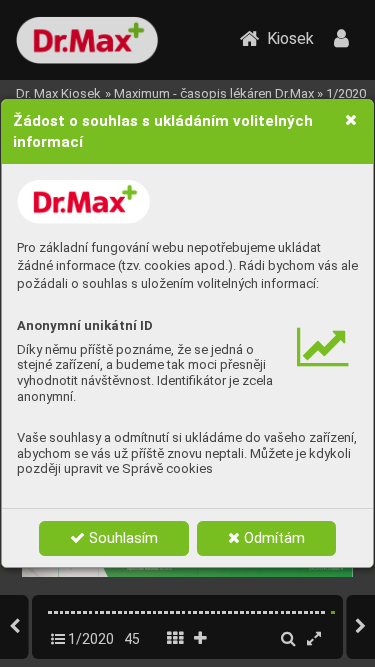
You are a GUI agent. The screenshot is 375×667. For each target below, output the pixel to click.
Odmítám (272, 538)
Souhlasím (121, 538)
